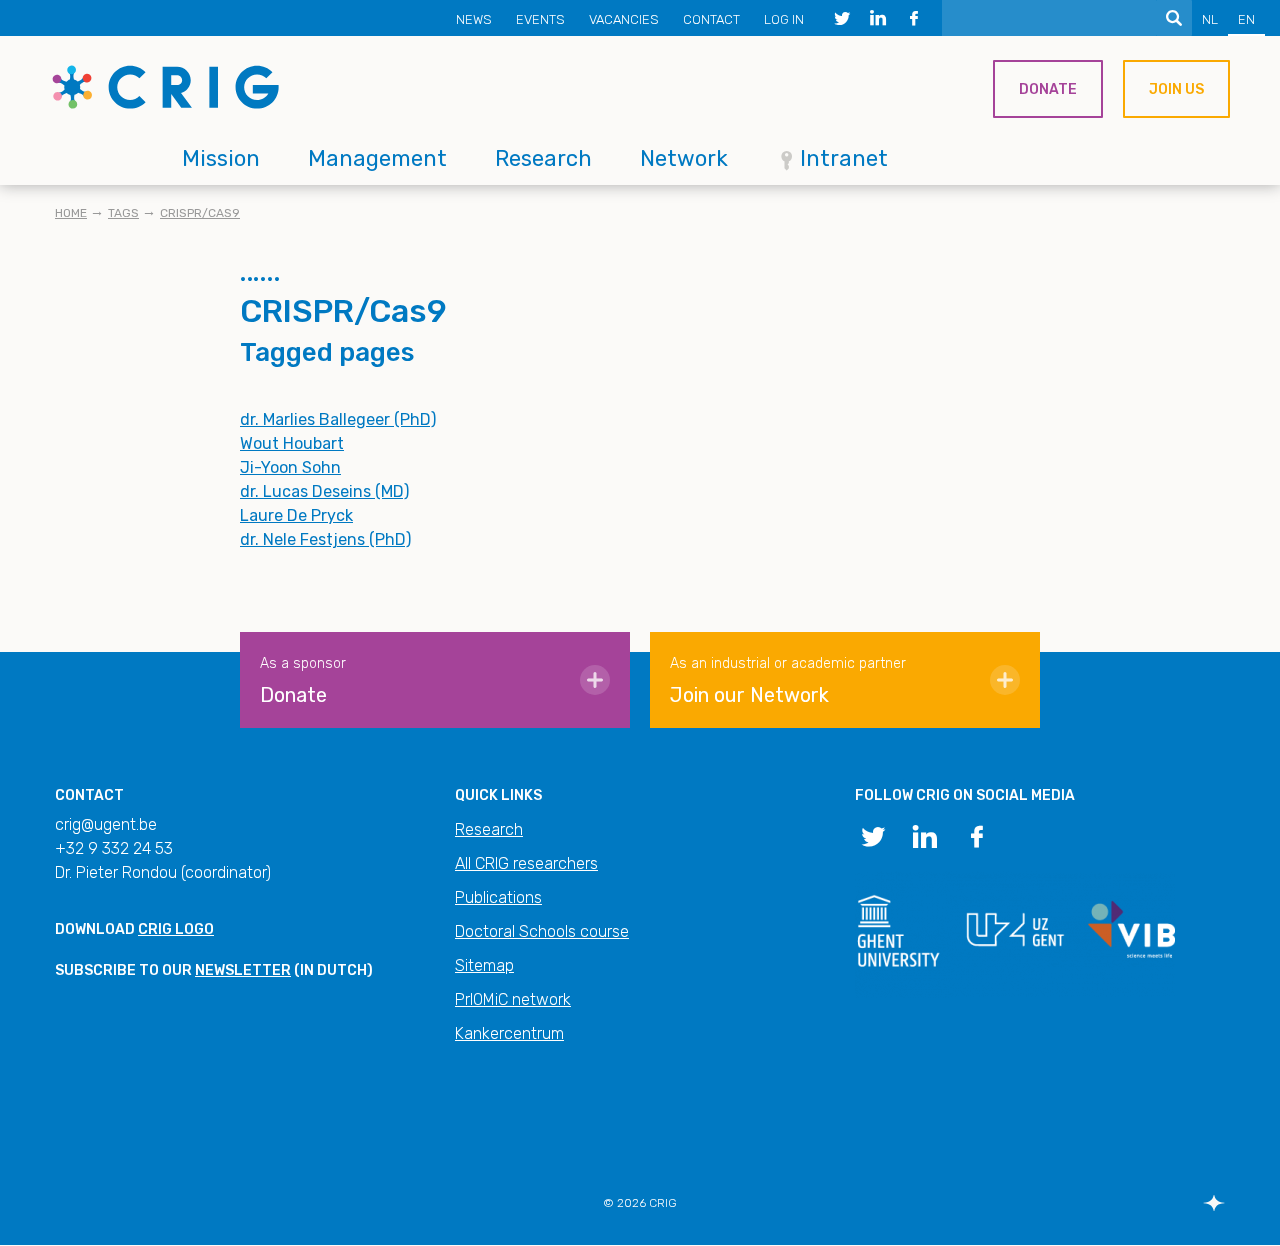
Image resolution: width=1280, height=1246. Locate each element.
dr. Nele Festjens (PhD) (325, 539)
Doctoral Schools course (542, 931)
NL (1210, 19)
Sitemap (484, 965)
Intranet (844, 158)
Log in (784, 19)
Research (543, 158)
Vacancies (624, 19)
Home (71, 213)
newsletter (243, 970)
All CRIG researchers (526, 863)
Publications (498, 897)
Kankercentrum (509, 1033)
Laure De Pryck (296, 515)
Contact (711, 19)
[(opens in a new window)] (842, 18)
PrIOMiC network (513, 999)
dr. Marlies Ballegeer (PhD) (338, 419)
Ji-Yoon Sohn (290, 467)
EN (1246, 19)
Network (684, 158)
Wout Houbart (292, 443)
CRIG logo (176, 929)
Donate (1048, 89)
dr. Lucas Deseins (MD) (324, 491)
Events (540, 19)
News (474, 19)
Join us (1176, 89)
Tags (123, 213)
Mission (221, 158)
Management (377, 158)
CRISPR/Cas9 (200, 213)
